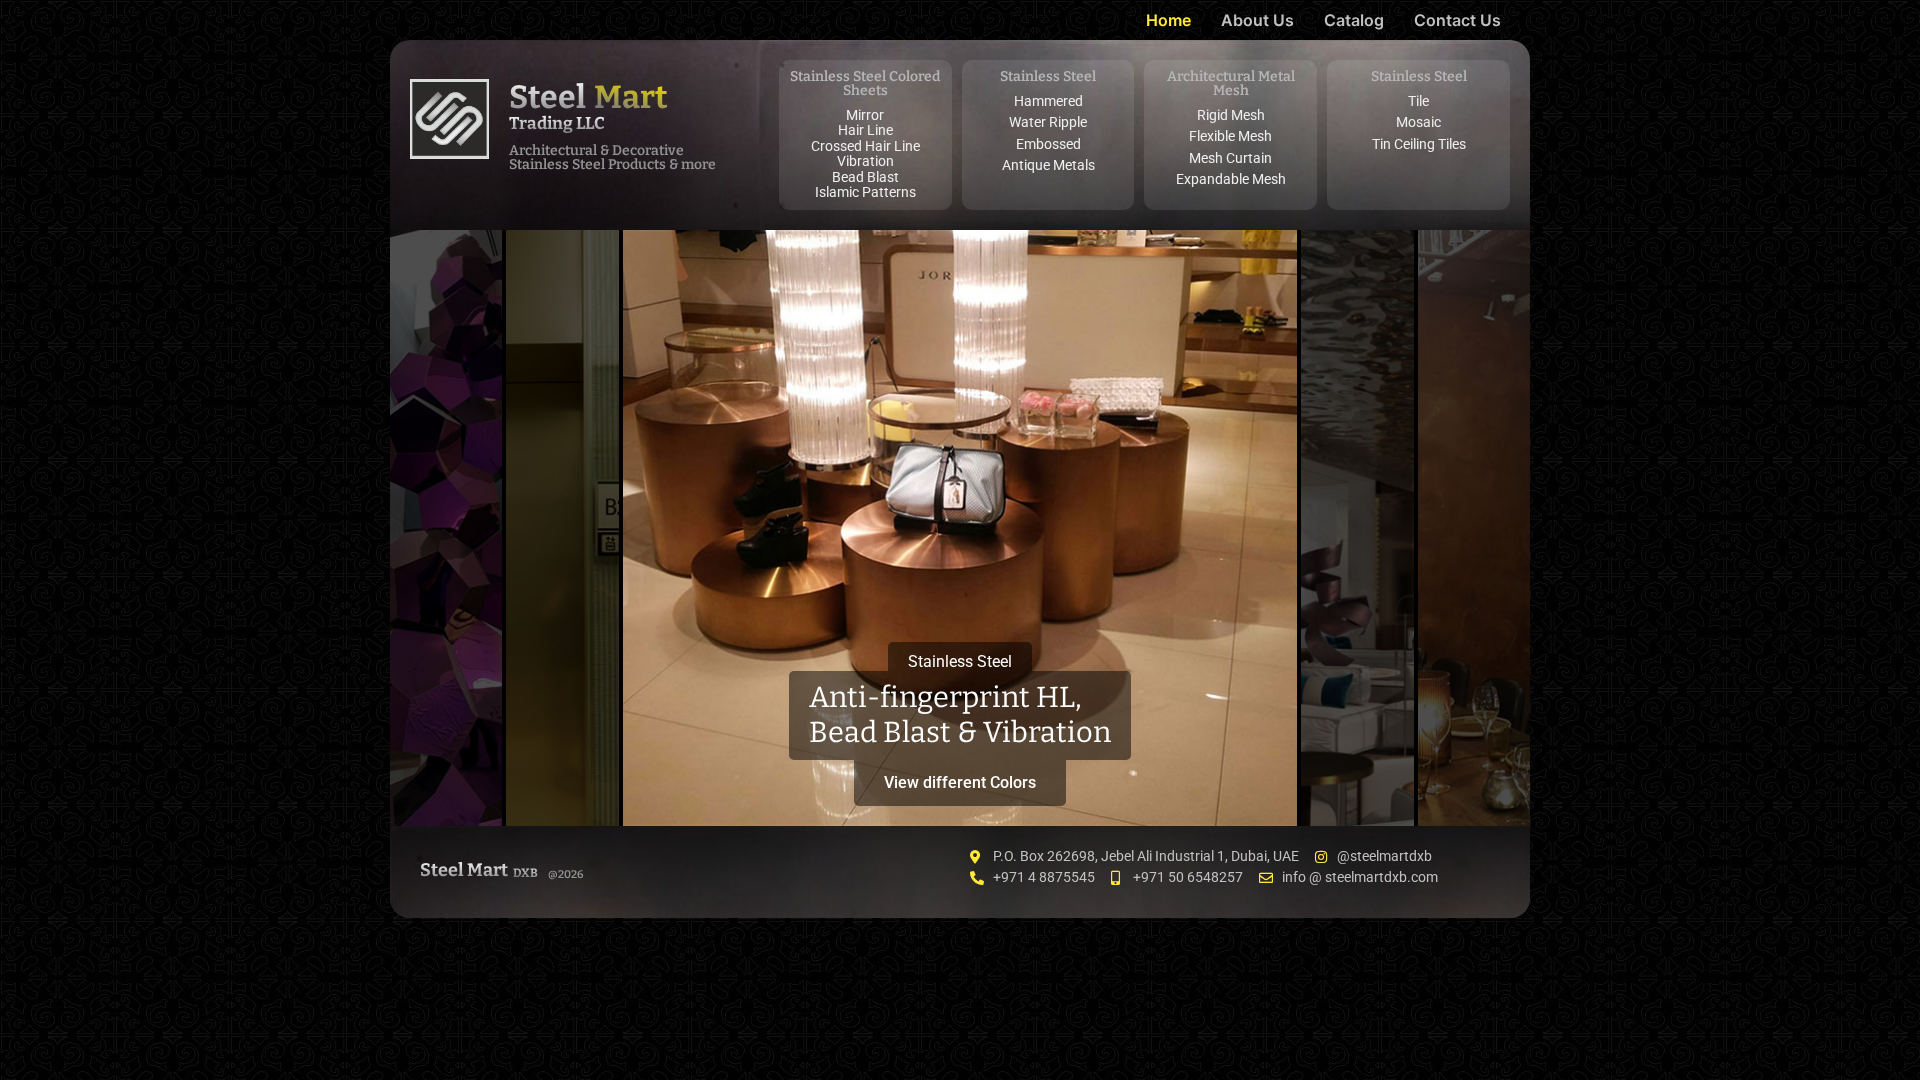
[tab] (446, 528)
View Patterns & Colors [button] (562, 766)
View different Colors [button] (960, 782)
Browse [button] (1474, 782)
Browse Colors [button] (446, 774)
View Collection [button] (1357, 774)
